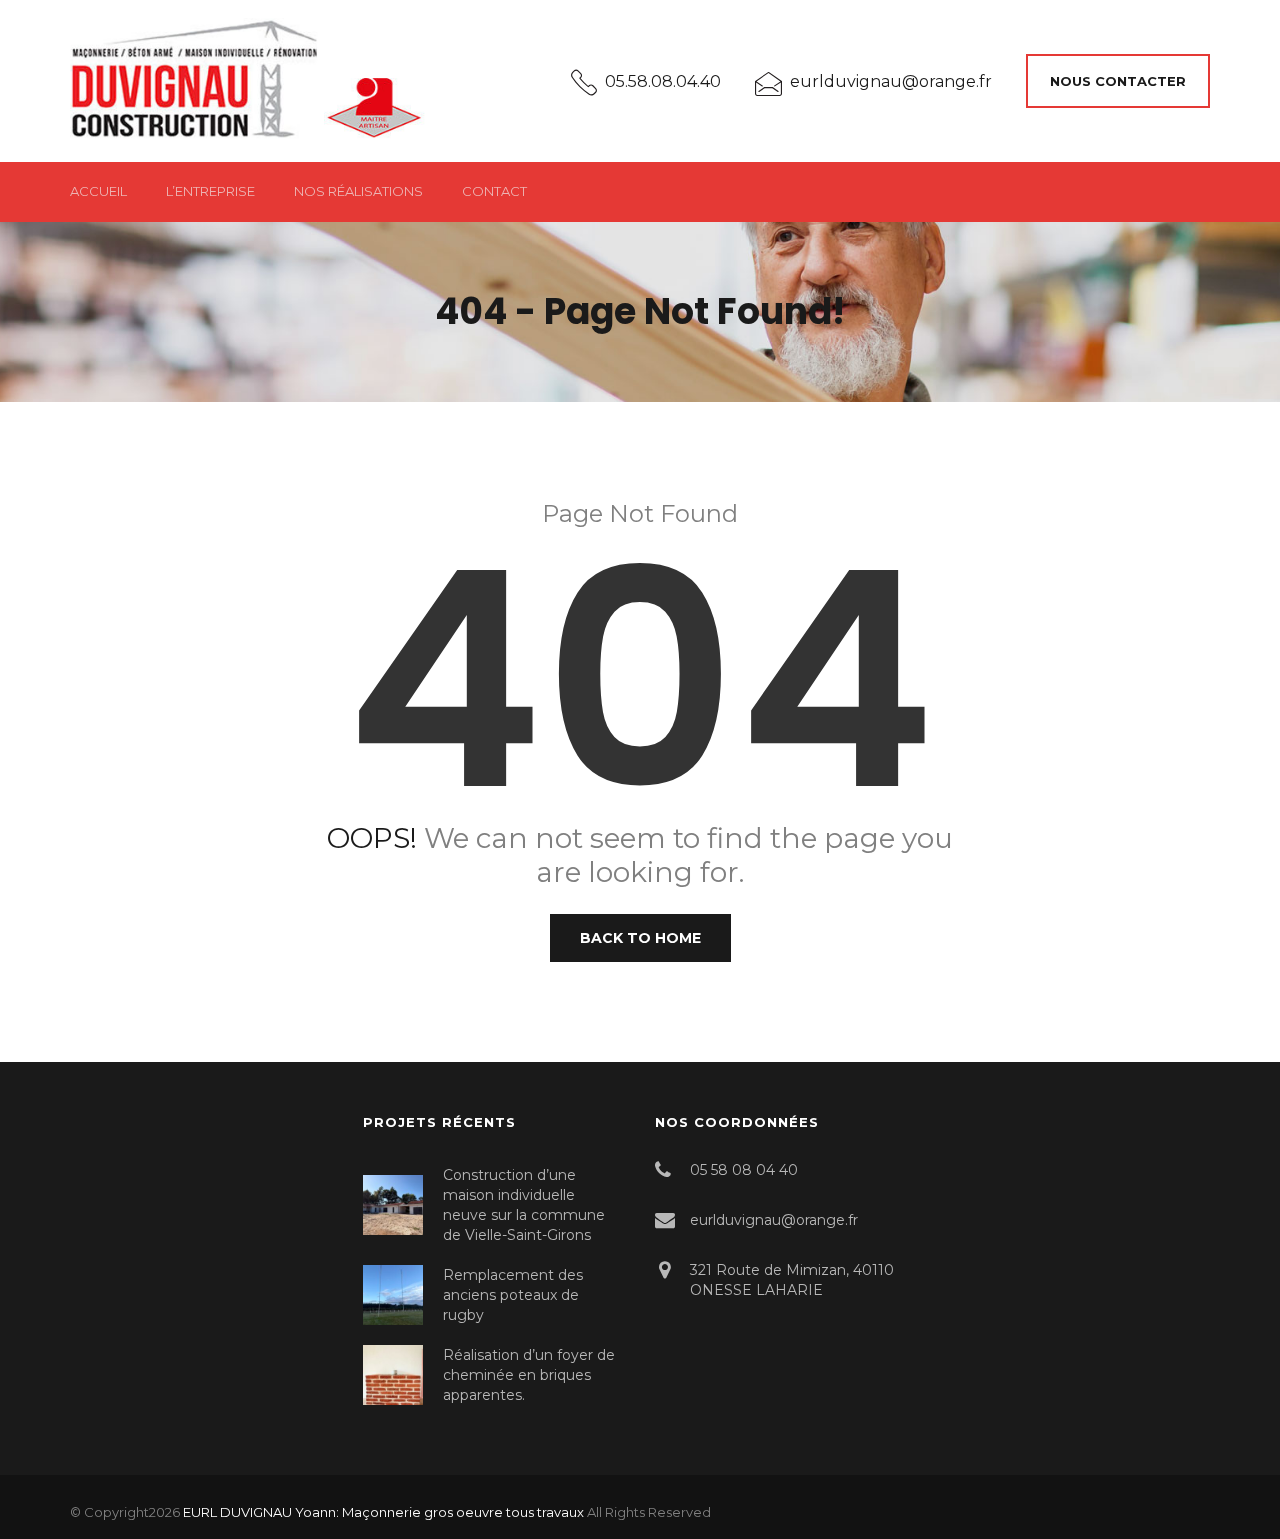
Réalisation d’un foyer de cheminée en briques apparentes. (529, 1375)
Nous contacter (1118, 81)
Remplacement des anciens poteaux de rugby (513, 1295)
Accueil (98, 191)
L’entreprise (210, 191)
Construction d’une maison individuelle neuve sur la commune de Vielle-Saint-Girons (524, 1205)
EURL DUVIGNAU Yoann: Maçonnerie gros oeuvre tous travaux (383, 1512)
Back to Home (640, 938)
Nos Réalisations (358, 191)
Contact (494, 191)
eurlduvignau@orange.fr (891, 81)
